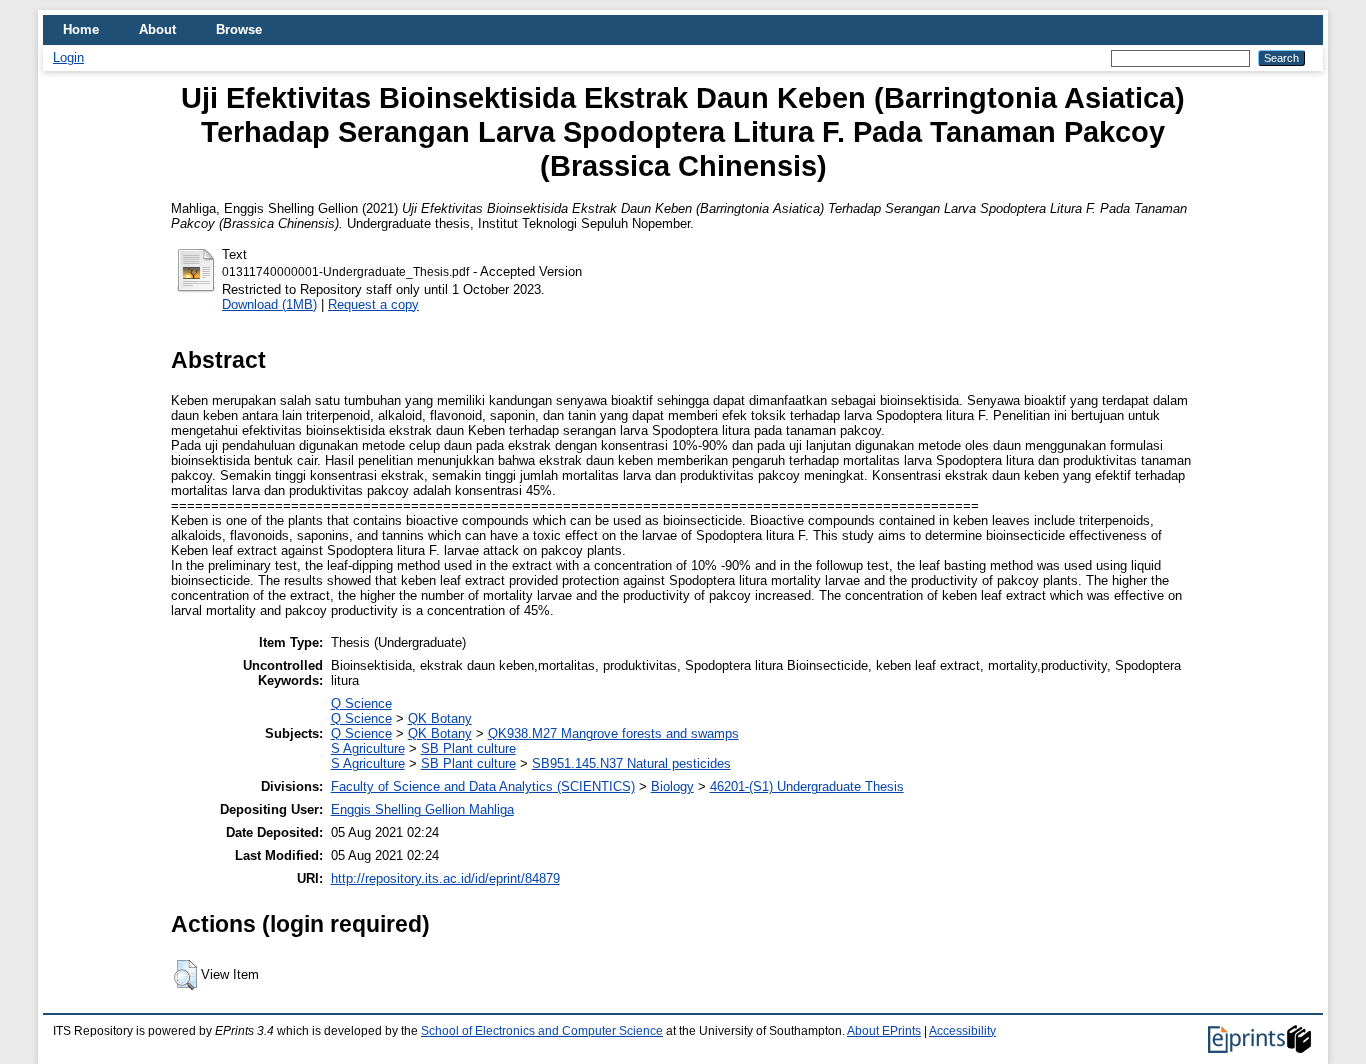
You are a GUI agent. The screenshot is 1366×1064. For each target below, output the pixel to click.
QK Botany (440, 718)
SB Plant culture (468, 748)
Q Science (361, 703)
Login (68, 57)
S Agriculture (368, 748)
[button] (185, 975)
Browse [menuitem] (239, 29)
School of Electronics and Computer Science (542, 1031)
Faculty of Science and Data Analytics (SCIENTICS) (483, 786)
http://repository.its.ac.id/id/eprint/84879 (445, 878)
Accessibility (962, 1031)
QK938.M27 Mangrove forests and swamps (613, 733)
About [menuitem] (157, 29)
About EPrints (884, 1031)
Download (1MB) (269, 304)
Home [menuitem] (81, 29)
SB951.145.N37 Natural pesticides (631, 763)
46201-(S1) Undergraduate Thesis (807, 786)
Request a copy (373, 304)
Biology (672, 786)
